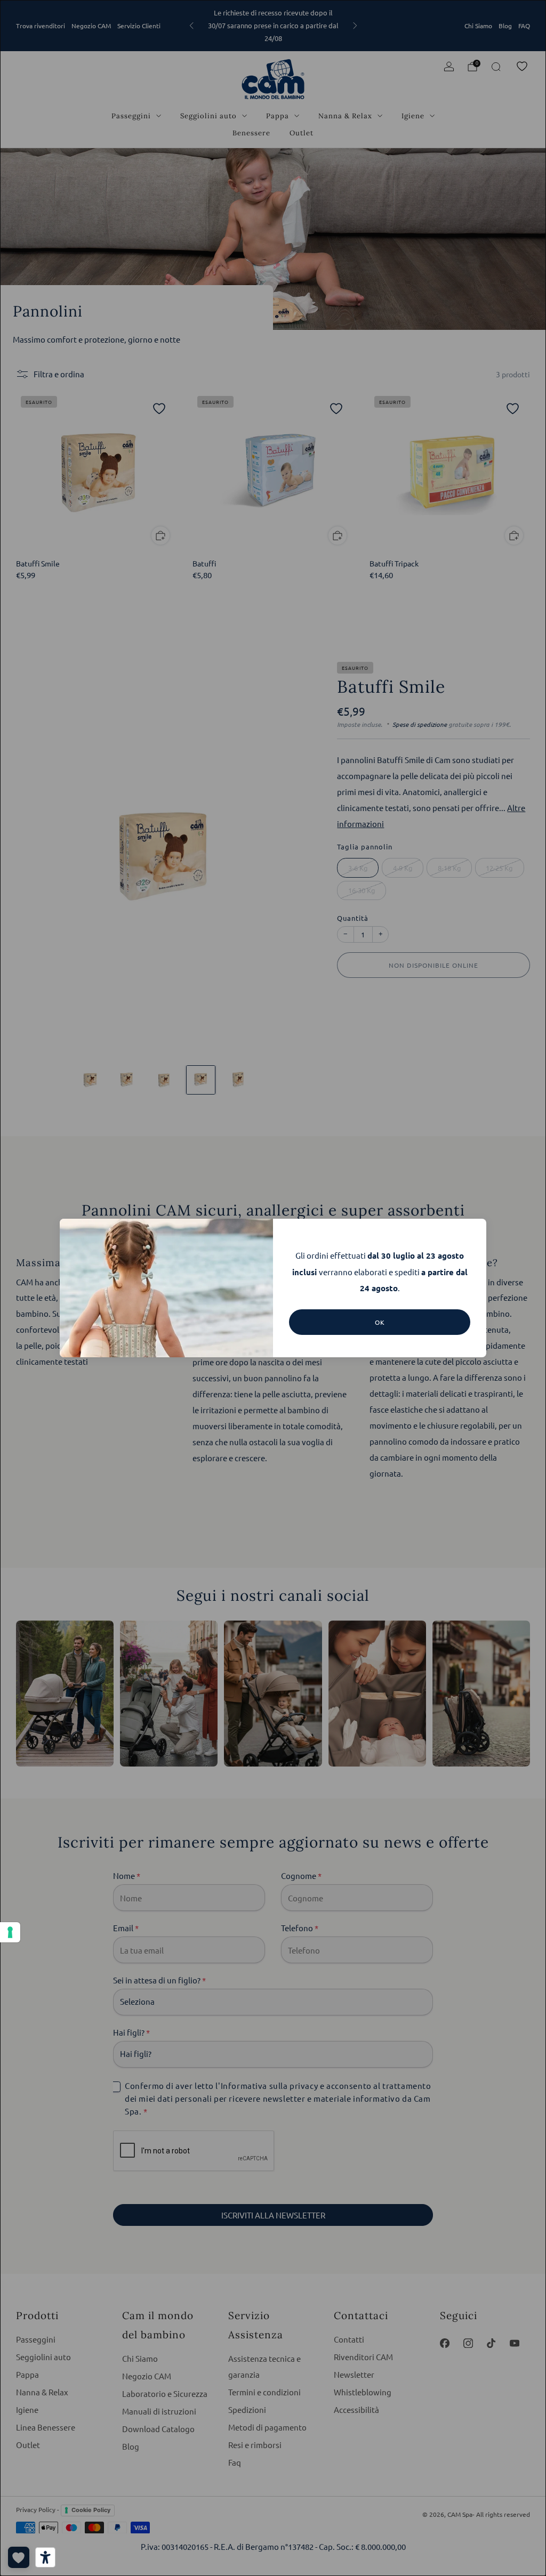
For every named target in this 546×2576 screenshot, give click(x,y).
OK (380, 1322)
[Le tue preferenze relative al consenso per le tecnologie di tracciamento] (10, 1932)
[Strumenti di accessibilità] (45, 2557)
